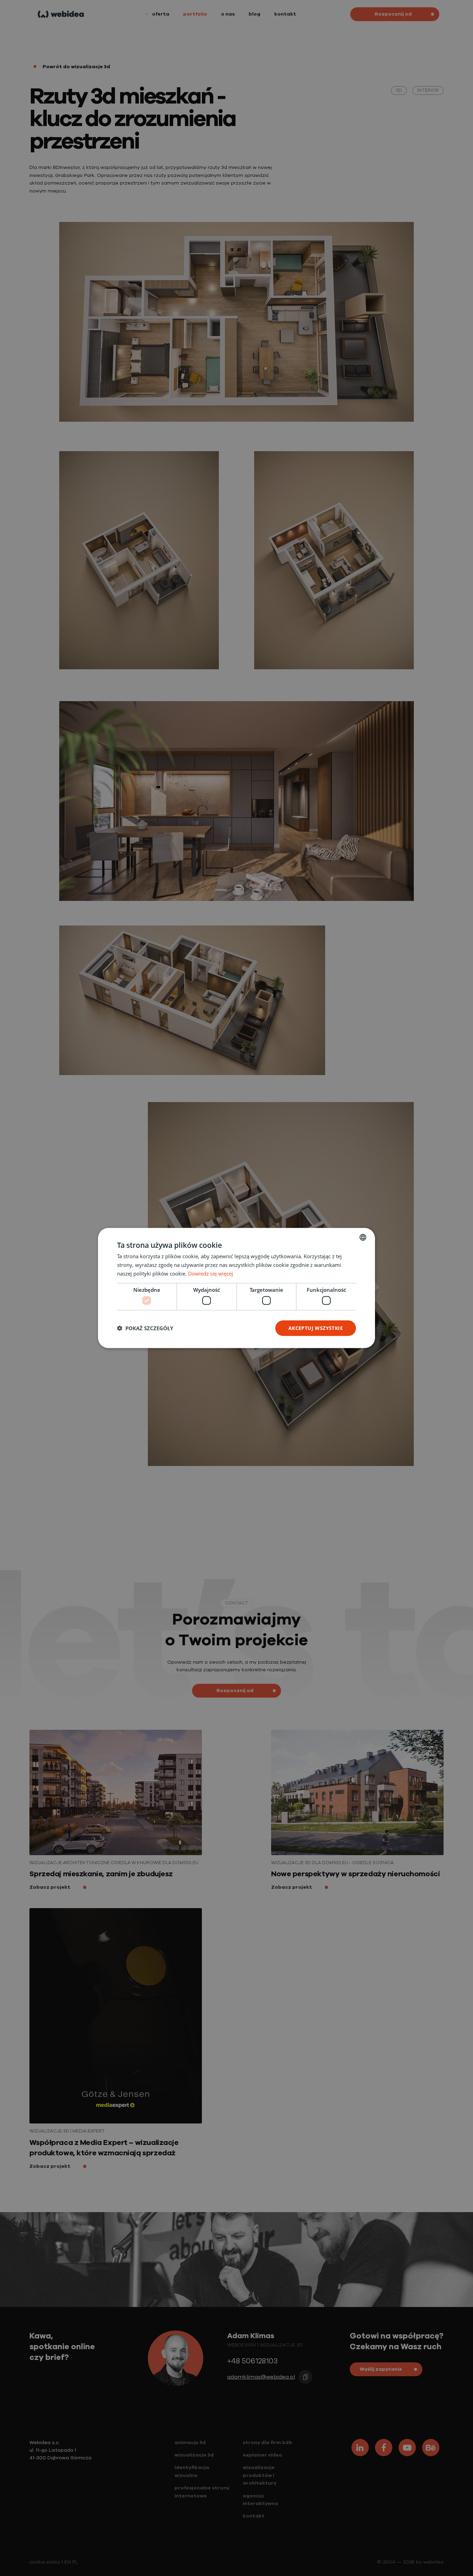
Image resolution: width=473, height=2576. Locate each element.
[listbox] (363, 1237)
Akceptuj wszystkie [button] (316, 1328)
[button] (145, 1328)
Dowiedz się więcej (211, 1273)
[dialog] (237, 1288)
